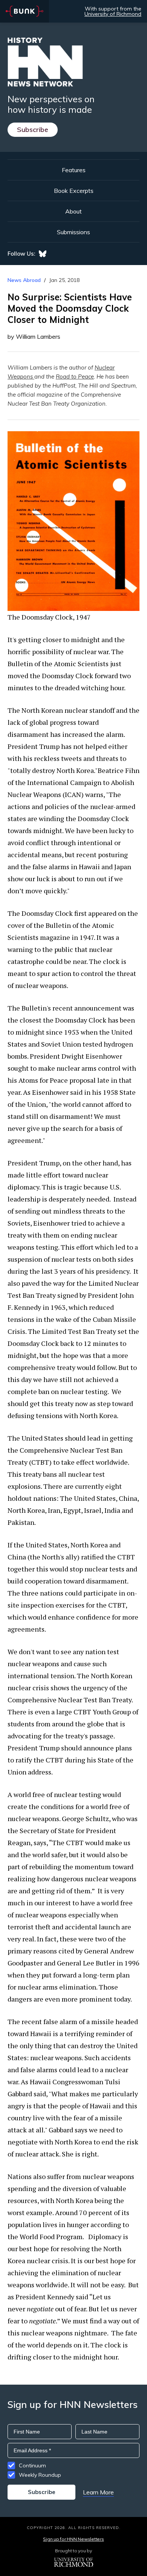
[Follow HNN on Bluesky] (43, 254)
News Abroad (24, 280)
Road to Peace (75, 377)
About (73, 211)
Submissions (73, 232)
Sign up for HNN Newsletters (73, 2539)
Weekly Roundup (40, 2475)
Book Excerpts (74, 191)
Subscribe (33, 130)
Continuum (32, 2465)
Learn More (98, 2492)
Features (74, 170)
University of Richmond (113, 14)
